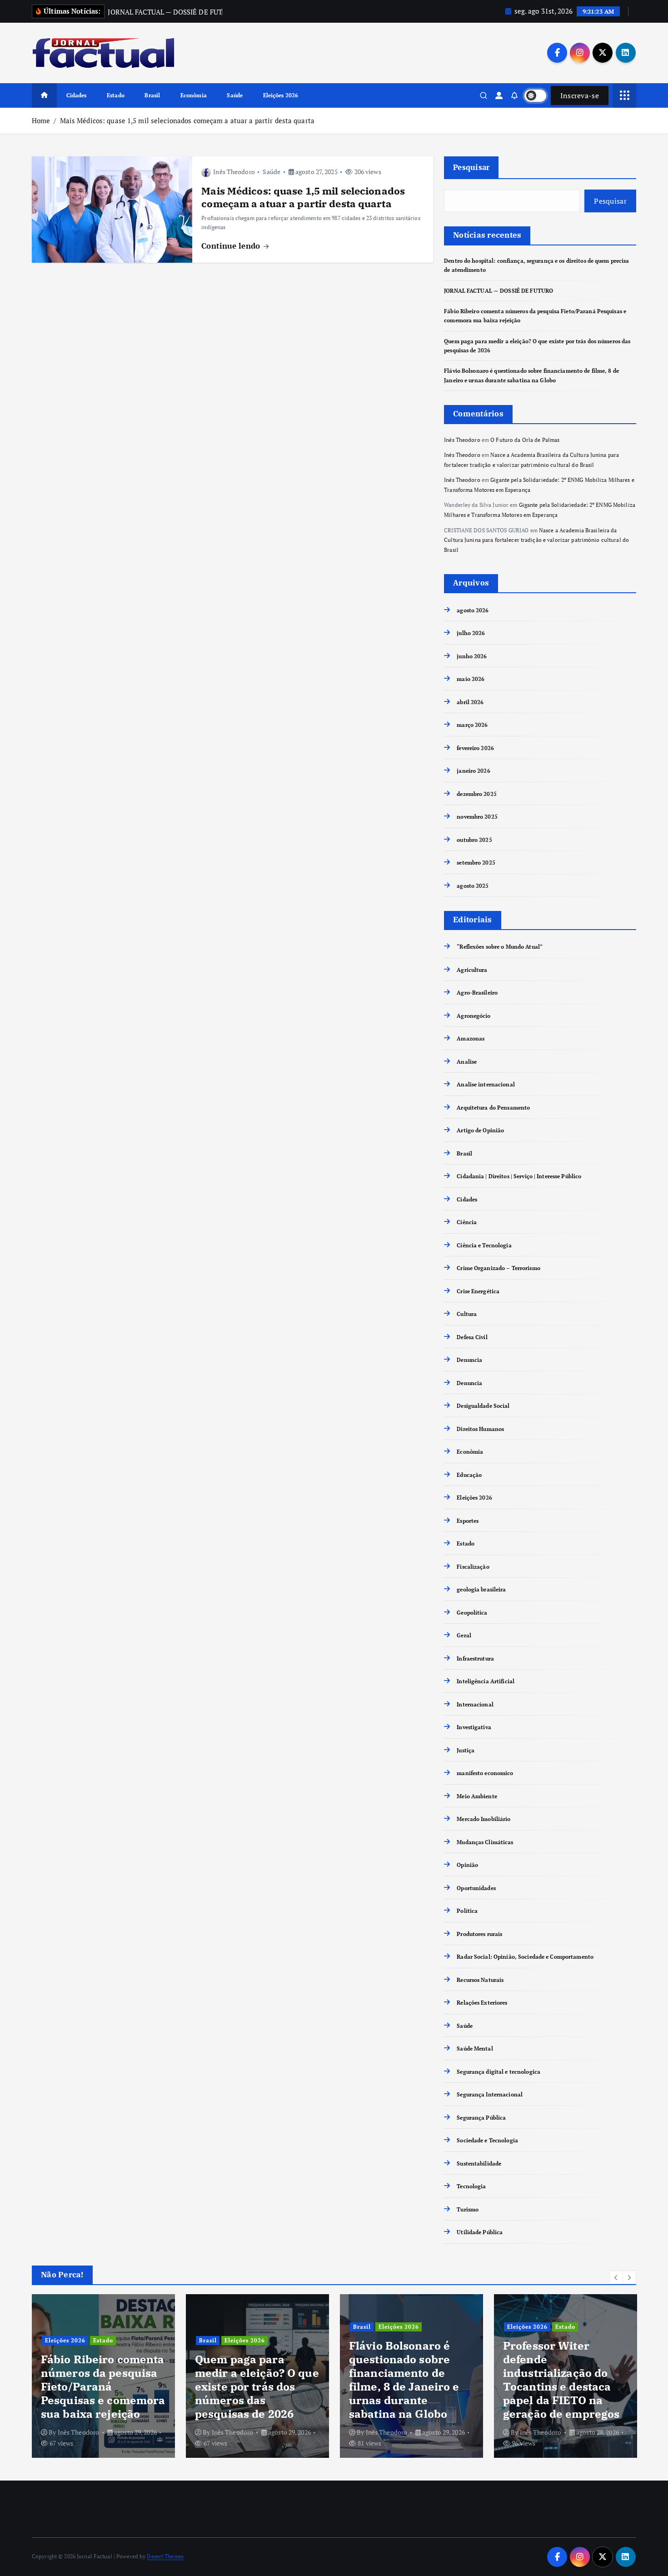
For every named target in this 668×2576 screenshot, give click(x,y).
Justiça (466, 1750)
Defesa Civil (472, 1337)
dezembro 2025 (477, 794)
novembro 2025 (477, 817)
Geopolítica (472, 1613)
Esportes (468, 1521)
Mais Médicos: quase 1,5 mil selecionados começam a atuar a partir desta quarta (187, 120)
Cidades (77, 95)
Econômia (194, 95)
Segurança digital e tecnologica (499, 2072)
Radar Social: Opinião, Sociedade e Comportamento (525, 1957)
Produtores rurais (479, 1934)
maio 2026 (471, 679)
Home (41, 120)
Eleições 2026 (281, 95)
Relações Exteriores (482, 2003)
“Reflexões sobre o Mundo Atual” (500, 947)
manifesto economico (485, 1773)
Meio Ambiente (477, 1796)
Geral (464, 1636)
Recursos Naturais (480, 1980)
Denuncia (469, 1360)
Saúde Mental (475, 2049)
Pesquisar (471, 167)
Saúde (235, 95)
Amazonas (471, 1039)
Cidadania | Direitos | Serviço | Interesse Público (519, 1177)
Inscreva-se (580, 95)
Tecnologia (471, 2187)
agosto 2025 (473, 886)
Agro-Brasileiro (477, 993)
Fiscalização (473, 1567)
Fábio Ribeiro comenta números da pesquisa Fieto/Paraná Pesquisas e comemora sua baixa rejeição (103, 2386)
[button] (616, 2277)
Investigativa (474, 1728)
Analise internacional (486, 1085)
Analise (467, 1062)
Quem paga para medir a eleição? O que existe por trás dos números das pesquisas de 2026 (257, 2386)
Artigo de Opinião (480, 1131)
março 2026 (472, 725)
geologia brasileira (481, 1590)
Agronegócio (474, 1016)
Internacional (475, 1704)
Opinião (467, 1865)
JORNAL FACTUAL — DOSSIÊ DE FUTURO (499, 291)
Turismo (468, 2209)
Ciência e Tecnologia (484, 1245)
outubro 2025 (474, 840)
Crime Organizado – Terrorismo (498, 1268)
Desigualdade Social (483, 1406)
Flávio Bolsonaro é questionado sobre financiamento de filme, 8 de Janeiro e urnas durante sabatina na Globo (404, 2380)
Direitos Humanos (480, 1429)
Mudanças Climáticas (485, 1842)
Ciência (467, 1223)
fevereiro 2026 (475, 748)
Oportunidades (476, 1888)
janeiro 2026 (473, 771)
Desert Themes (165, 2556)
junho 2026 (472, 656)
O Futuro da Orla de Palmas (525, 440)
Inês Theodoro (234, 172)
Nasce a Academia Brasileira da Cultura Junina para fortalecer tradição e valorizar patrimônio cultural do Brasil (536, 540)
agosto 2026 (473, 610)
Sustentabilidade (479, 2163)
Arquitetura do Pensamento (493, 1108)
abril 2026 (470, 702)
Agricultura (472, 970)
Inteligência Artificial (486, 1682)
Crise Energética (478, 1291)
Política (467, 1911)
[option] (103, 2376)
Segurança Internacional (490, 2095)
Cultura (467, 1314)
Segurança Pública (481, 2118)
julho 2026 (471, 633)
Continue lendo (232, 246)
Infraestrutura (475, 1658)
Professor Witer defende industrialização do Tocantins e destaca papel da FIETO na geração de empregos (561, 2380)
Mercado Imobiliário (484, 1819)
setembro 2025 (476, 863)
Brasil (152, 95)
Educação (469, 1475)
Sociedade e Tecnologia (487, 2141)
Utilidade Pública (480, 2233)
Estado (116, 95)
